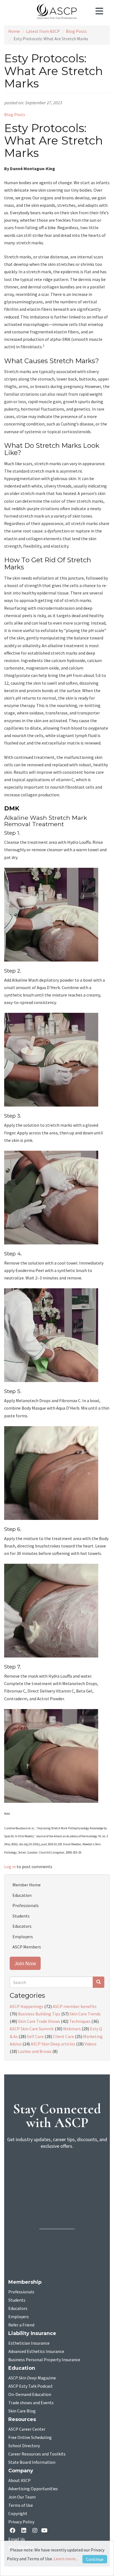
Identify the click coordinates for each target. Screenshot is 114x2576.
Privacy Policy (21, 2522)
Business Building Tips (39, 2014)
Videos (90, 2044)
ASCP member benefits (75, 2006)
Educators (22, 1926)
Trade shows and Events (31, 2403)
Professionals (26, 1905)
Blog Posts (76, 31)
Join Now (25, 1963)
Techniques (80, 2021)
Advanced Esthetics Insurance (36, 2352)
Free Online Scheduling (30, 2438)
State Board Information (32, 2462)
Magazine (32, 2378)
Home (14, 31)
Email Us (17, 2539)
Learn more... (66, 2559)
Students (21, 1916)
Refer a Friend (21, 2325)
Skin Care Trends (85, 2014)
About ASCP (20, 2481)
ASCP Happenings (27, 2006)
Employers (23, 1937)
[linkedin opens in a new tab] (25, 2531)
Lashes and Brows (35, 2051)
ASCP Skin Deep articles (53, 2044)
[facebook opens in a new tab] (14, 2531)
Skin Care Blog (22, 2411)
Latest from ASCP (43, 31)
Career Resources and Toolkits (37, 2454)
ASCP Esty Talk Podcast (31, 2386)
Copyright (18, 2514)
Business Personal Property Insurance (44, 2360)
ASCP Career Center (27, 2429)
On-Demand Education (30, 2395)
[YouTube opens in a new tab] (46, 2531)
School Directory (24, 2446)
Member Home (27, 1885)
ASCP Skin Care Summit (32, 2029)
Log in (10, 1867)
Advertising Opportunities (33, 2489)
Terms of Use (21, 2505)
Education (22, 1895)
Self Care (35, 2036)
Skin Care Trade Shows (39, 2021)
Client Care (63, 2036)
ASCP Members (27, 1947)
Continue (95, 2559)
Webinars (72, 2029)
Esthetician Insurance (29, 2343)
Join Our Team (22, 2497)
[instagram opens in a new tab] (35, 2531)
